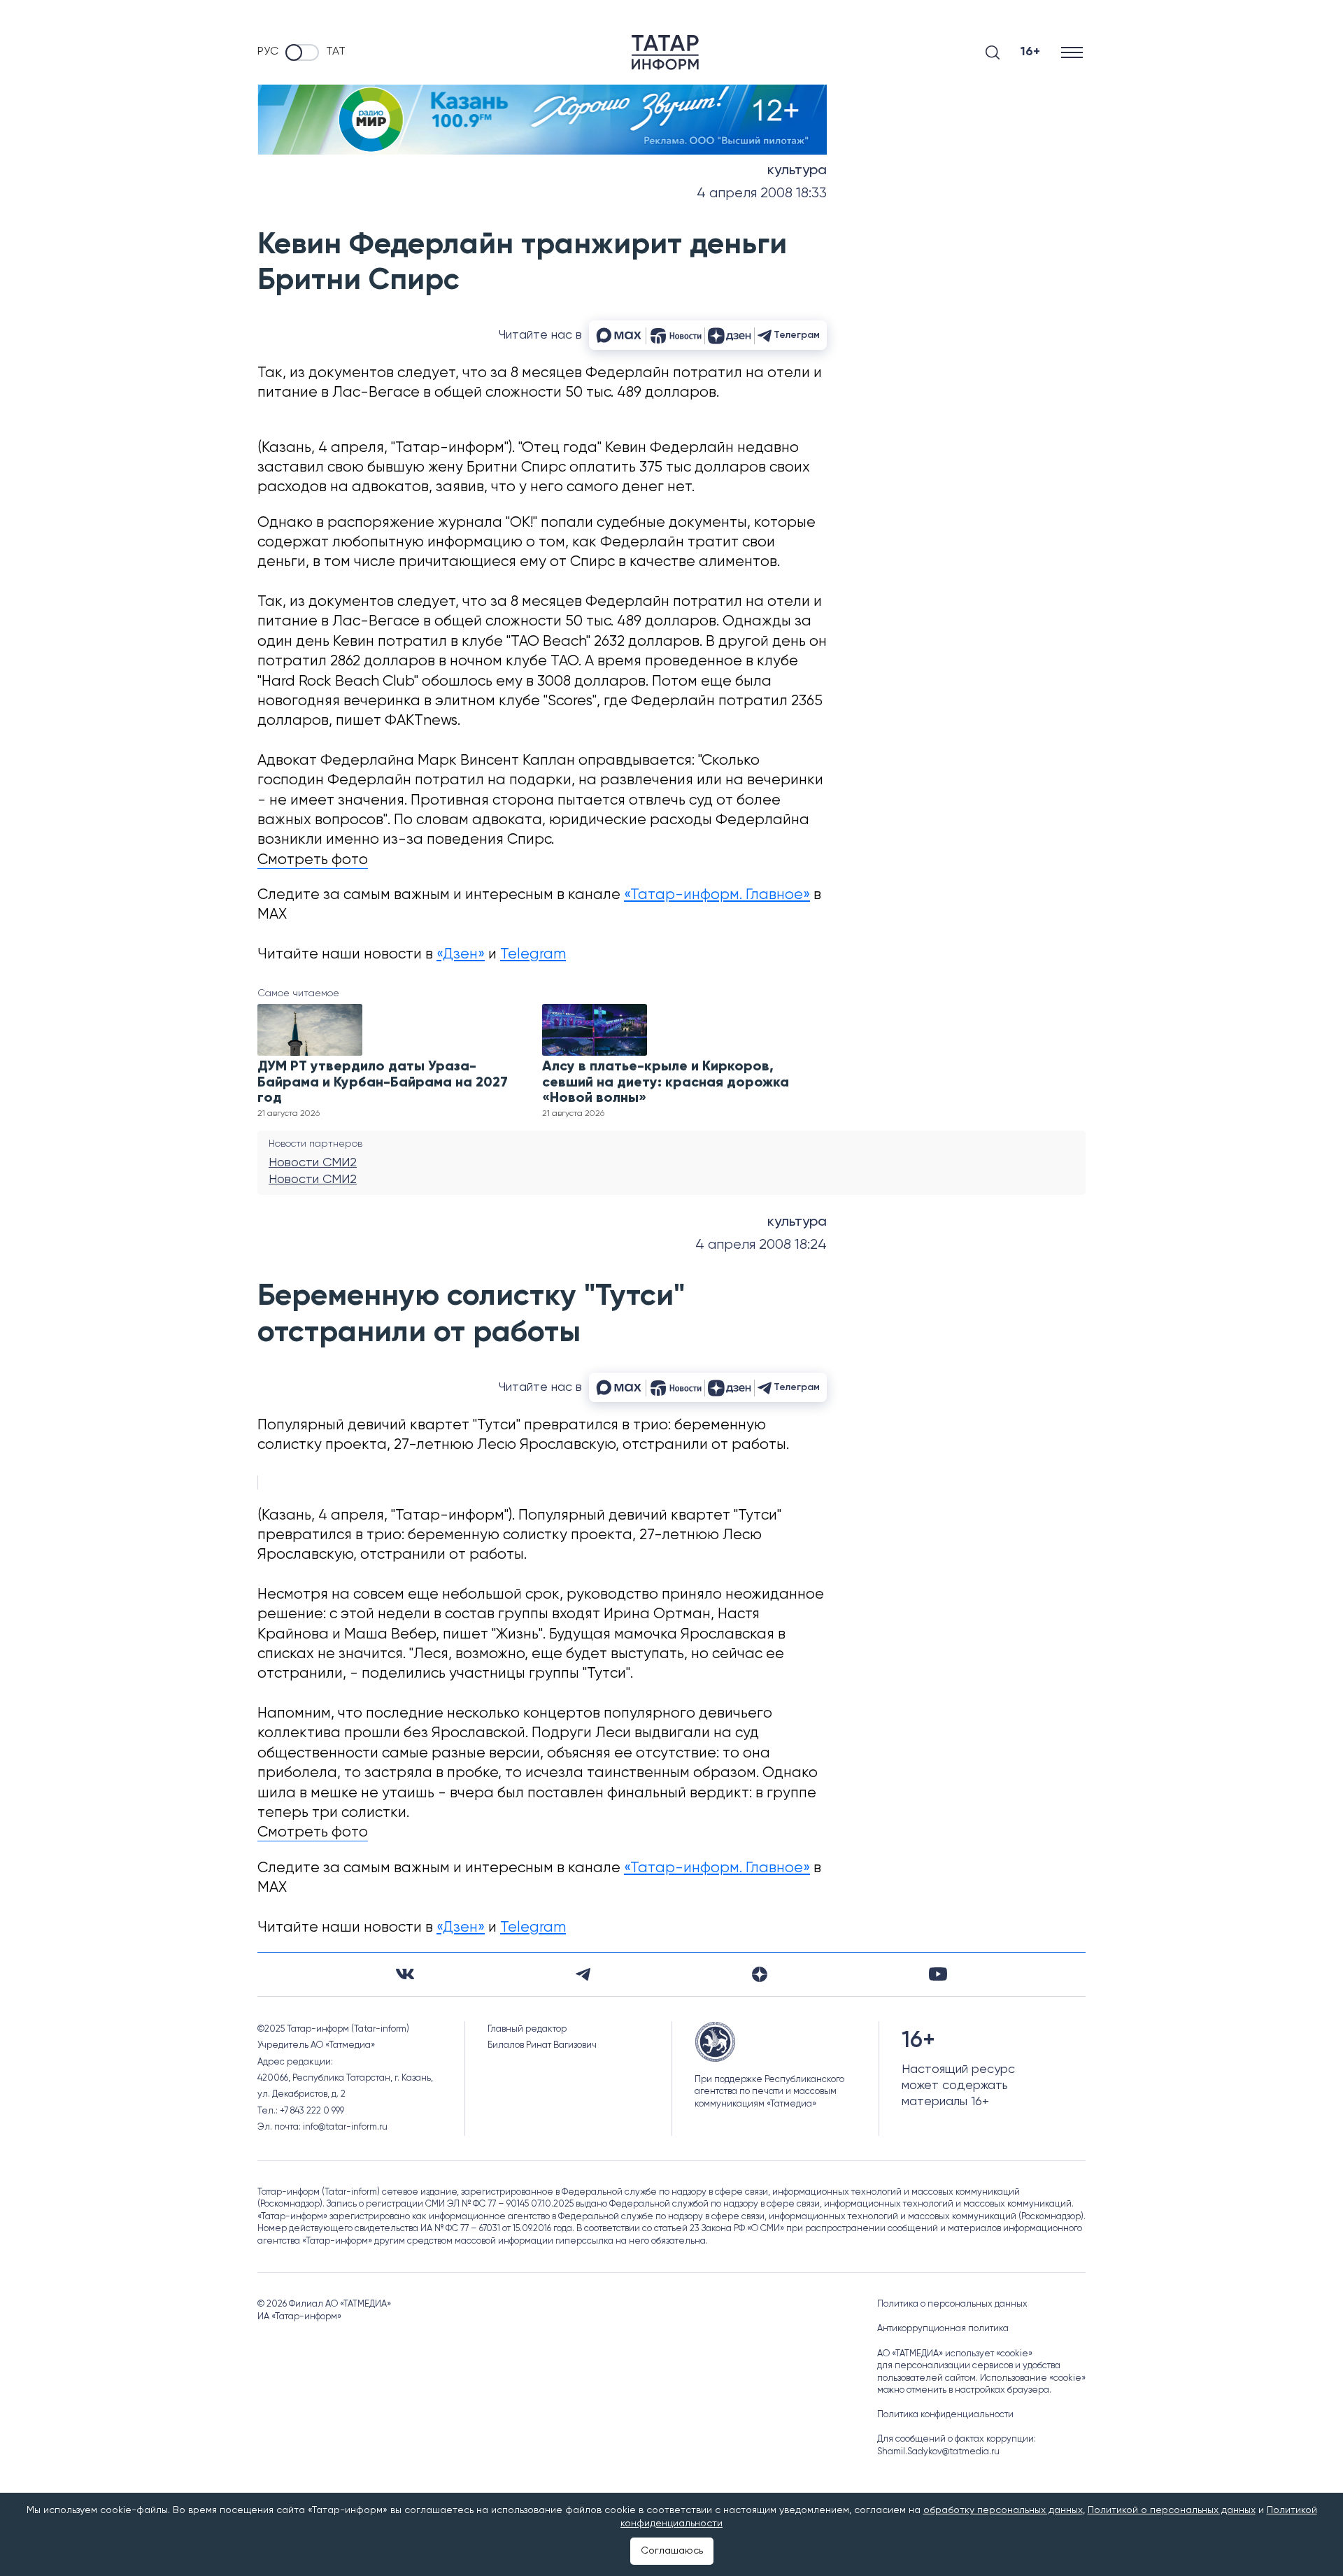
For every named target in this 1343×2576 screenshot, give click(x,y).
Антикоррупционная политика (943, 2329)
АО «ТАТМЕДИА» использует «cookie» (955, 2354)
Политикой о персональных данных (1172, 2510)
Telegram (533, 955)
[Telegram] (583, 1974)
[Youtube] (938, 1974)
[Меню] (1073, 52)
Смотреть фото (313, 860)
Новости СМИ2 (313, 1163)
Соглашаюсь (672, 2551)
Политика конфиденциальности (945, 2415)
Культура (797, 171)
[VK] (405, 1974)
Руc (268, 52)
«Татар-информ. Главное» (717, 895)
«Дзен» (461, 955)
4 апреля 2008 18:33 (762, 193)
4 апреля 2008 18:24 (761, 1245)
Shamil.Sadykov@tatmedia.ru (938, 2452)
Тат (336, 52)
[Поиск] (993, 52)
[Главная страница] (665, 52)
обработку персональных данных (1003, 2510)
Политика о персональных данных (952, 2304)
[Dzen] (760, 1974)
